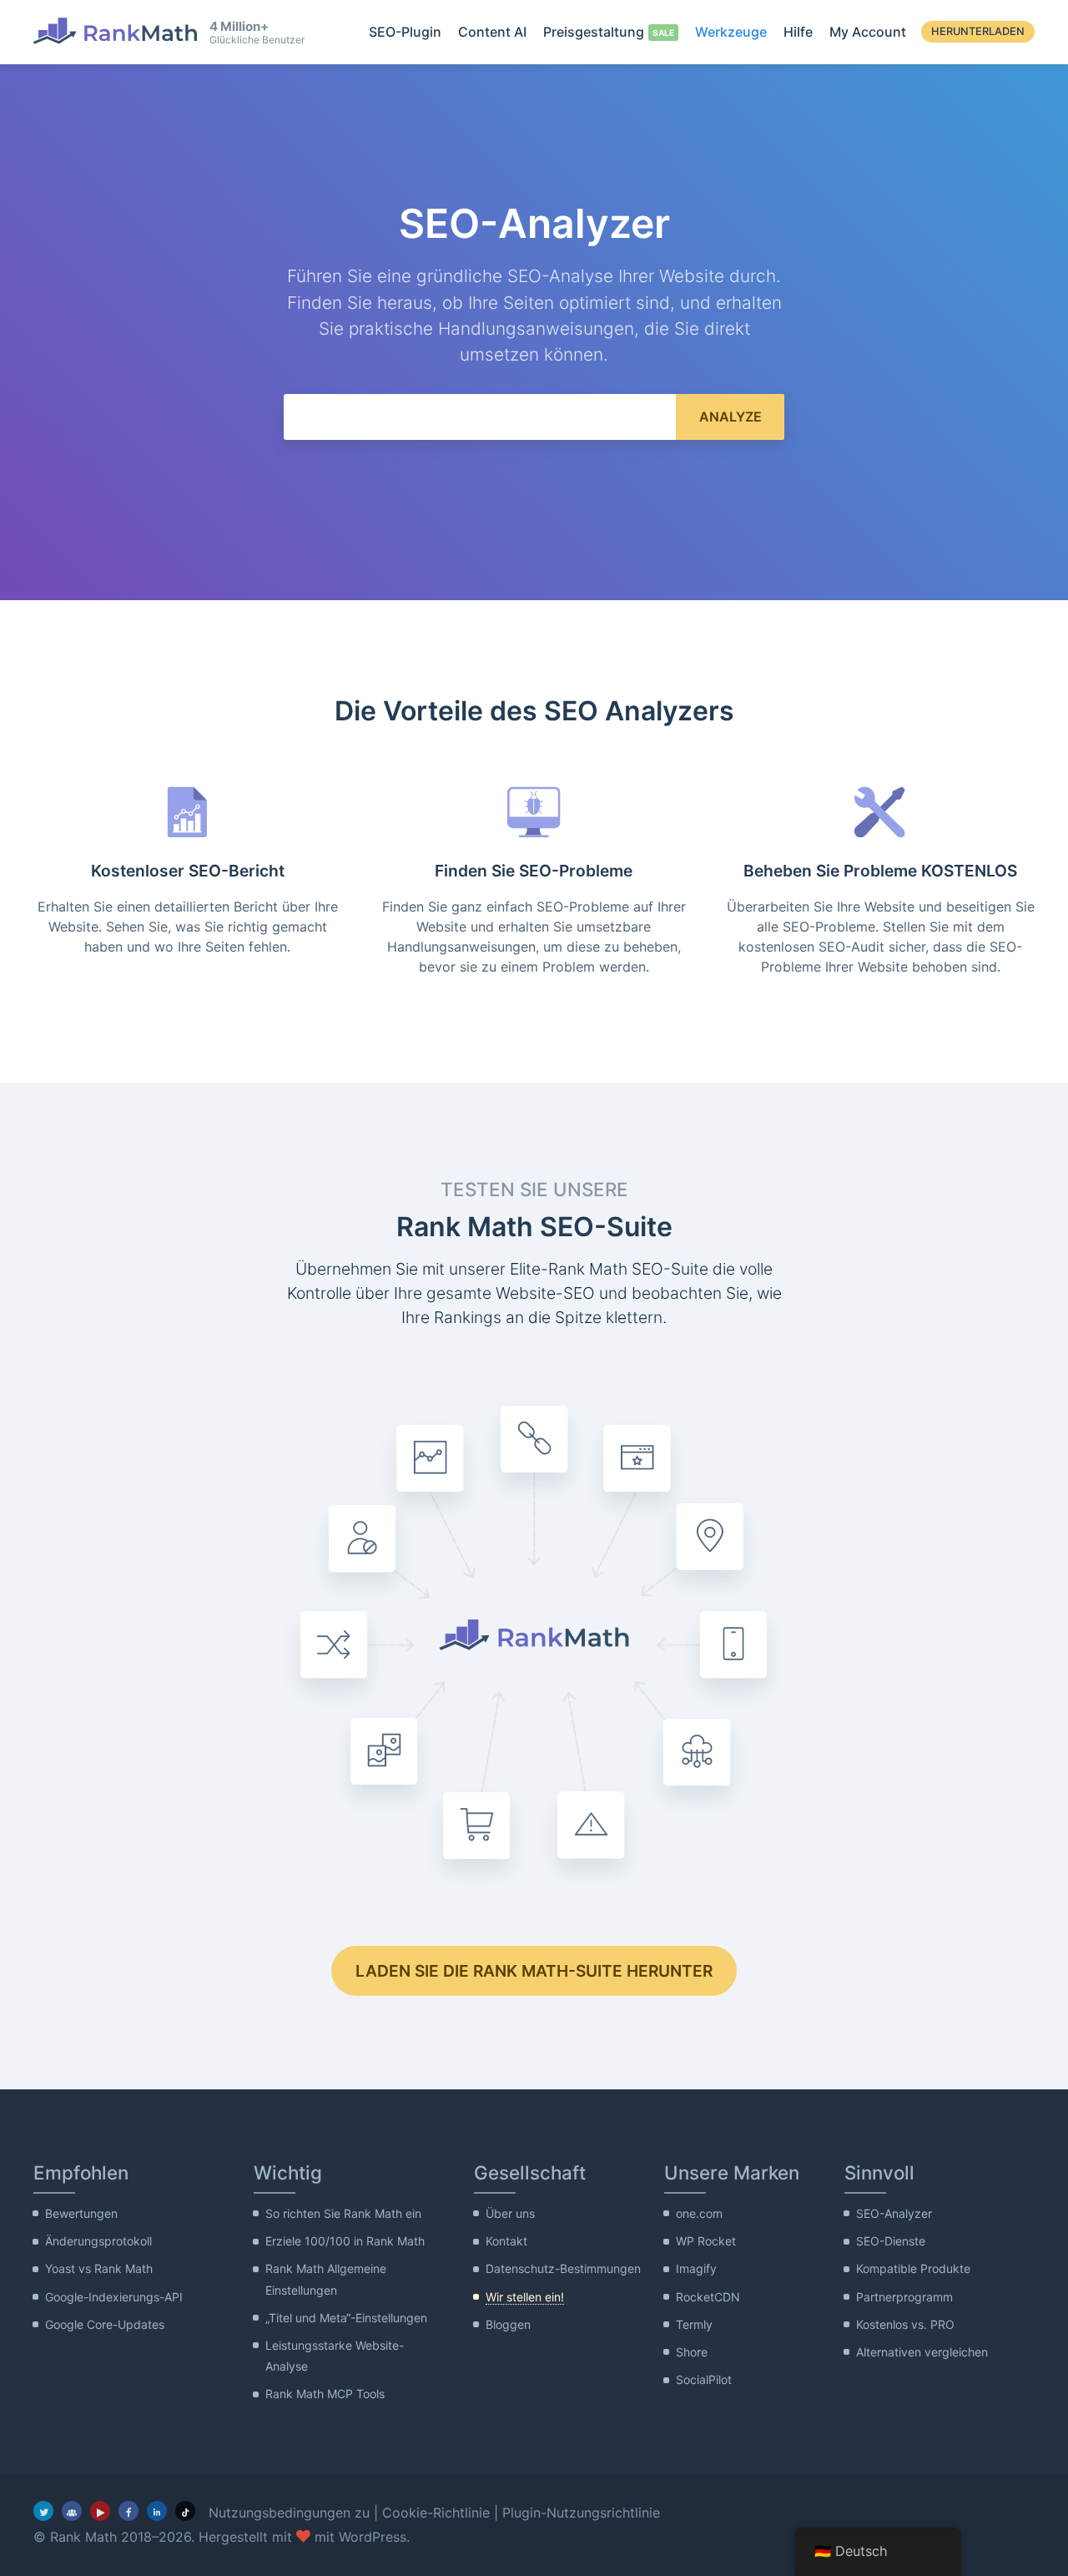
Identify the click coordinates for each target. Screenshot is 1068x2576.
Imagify (696, 2268)
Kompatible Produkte (913, 2268)
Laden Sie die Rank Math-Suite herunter (534, 1971)
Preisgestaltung (594, 32)
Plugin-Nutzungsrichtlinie (581, 2513)
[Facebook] (128, 2511)
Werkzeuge (731, 32)
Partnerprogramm (904, 2297)
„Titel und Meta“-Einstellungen (346, 2318)
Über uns (510, 2213)
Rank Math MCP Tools (325, 2394)
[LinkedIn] (157, 2511)
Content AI (492, 32)
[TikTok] (185, 2511)
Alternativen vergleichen (922, 2352)
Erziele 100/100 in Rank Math (345, 2241)
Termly (694, 2324)
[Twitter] (43, 2511)
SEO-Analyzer (894, 2213)
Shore (692, 2352)
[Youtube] (100, 2511)
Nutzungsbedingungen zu (289, 2513)
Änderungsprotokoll (98, 2241)
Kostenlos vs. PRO (905, 2324)
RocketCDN (708, 2297)
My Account (868, 32)
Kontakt (506, 2241)
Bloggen (508, 2324)
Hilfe (798, 32)
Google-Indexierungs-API (114, 2297)
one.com (699, 2213)
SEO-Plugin (405, 32)
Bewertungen (81, 2213)
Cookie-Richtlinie (436, 2513)
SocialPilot (704, 2379)
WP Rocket (706, 2241)
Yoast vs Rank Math (99, 2268)
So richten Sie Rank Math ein (343, 2213)
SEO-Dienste (891, 2241)
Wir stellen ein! (525, 2297)
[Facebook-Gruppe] (72, 2511)
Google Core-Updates (105, 2324)
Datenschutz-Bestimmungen (563, 2268)
